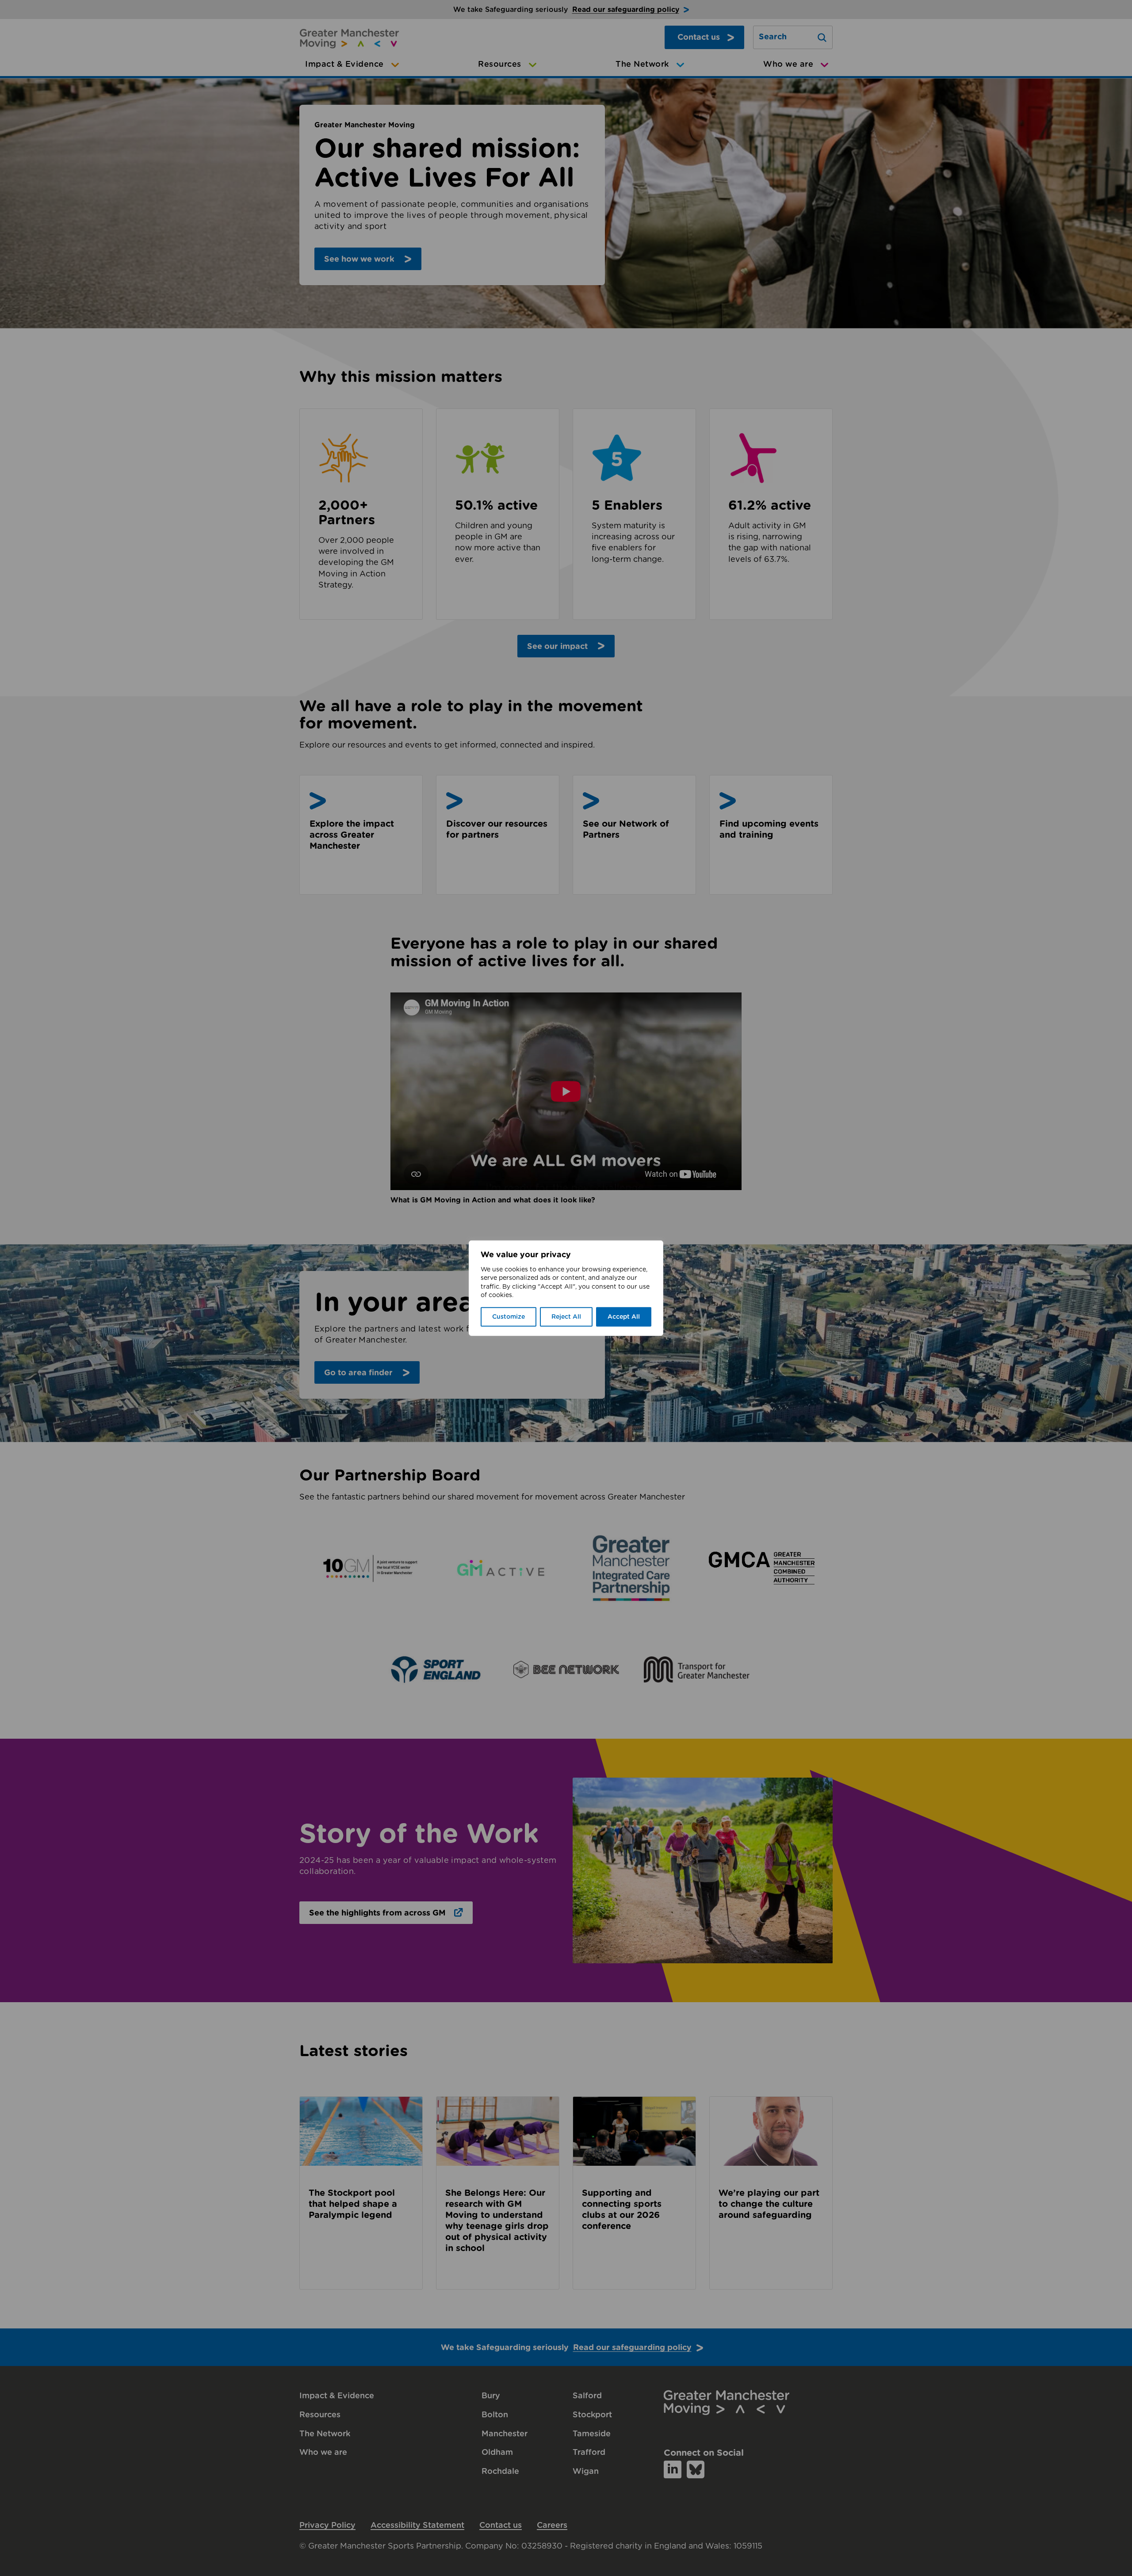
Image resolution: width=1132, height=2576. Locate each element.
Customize (509, 1317)
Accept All (624, 1317)
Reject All (566, 1317)
